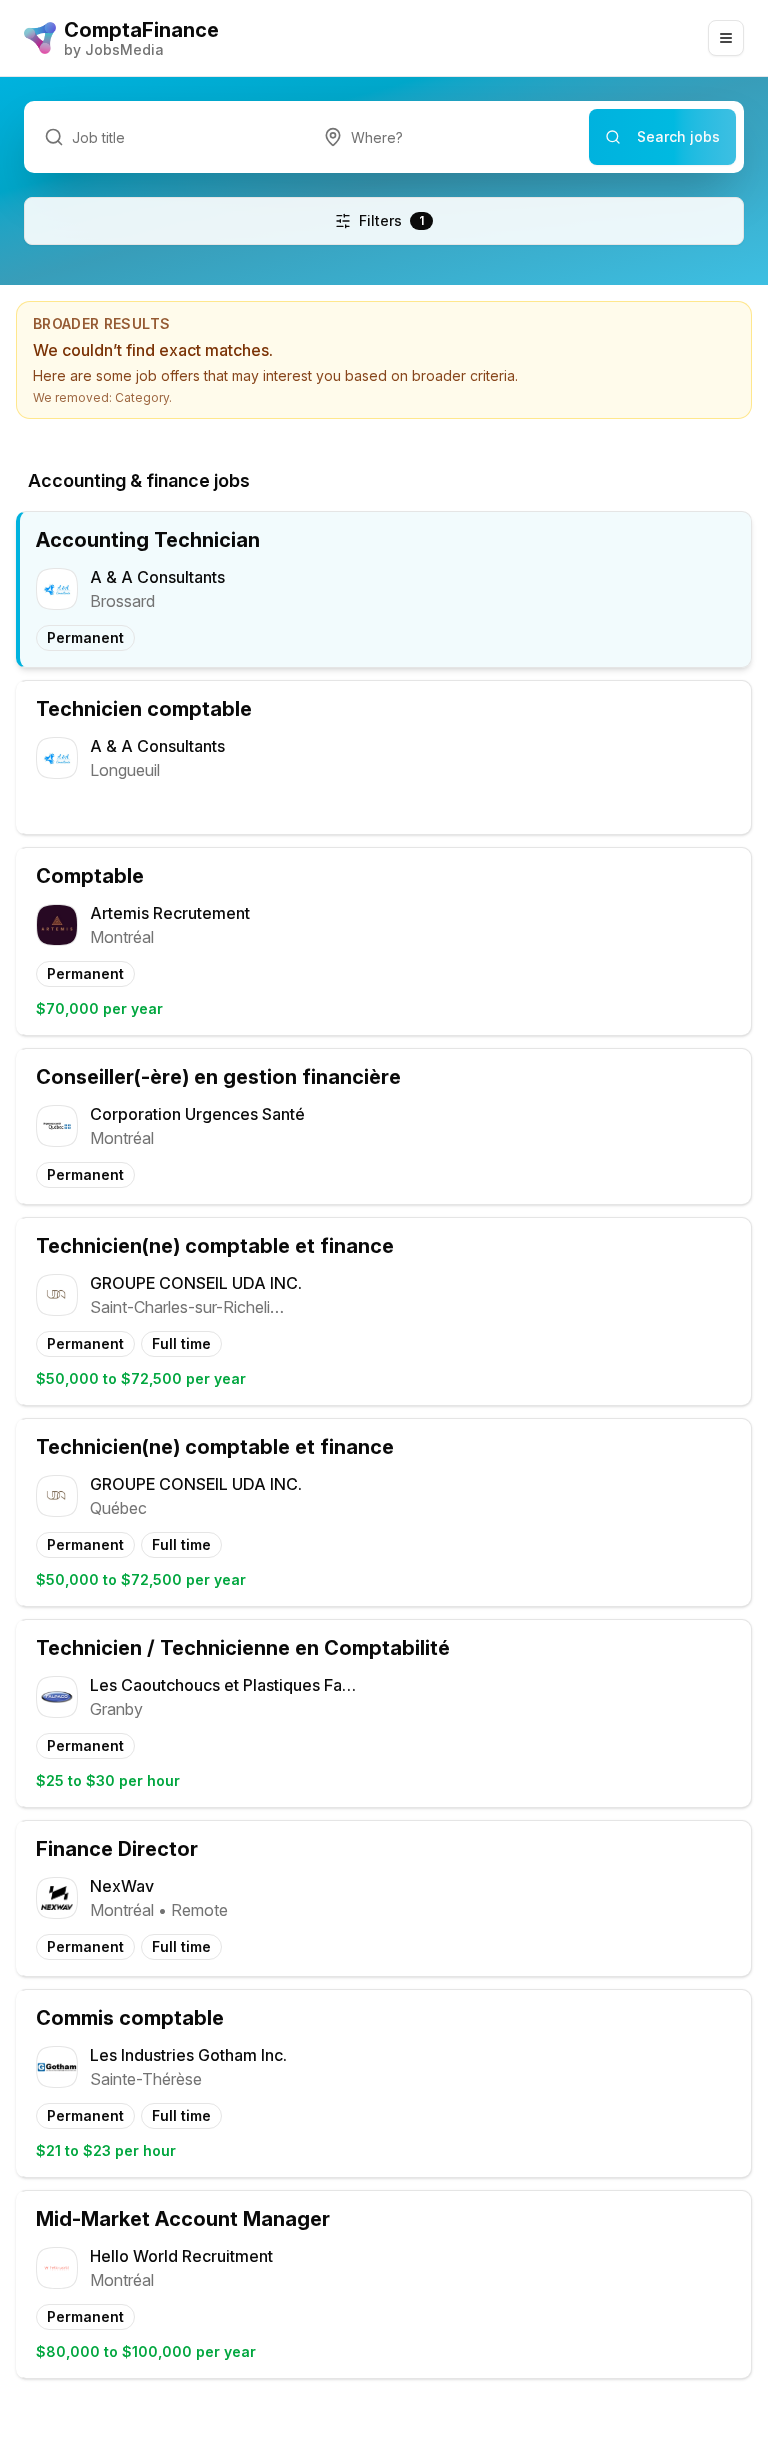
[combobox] (446, 137)
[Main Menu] (726, 38)
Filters (391, 220)
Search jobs (678, 136)
